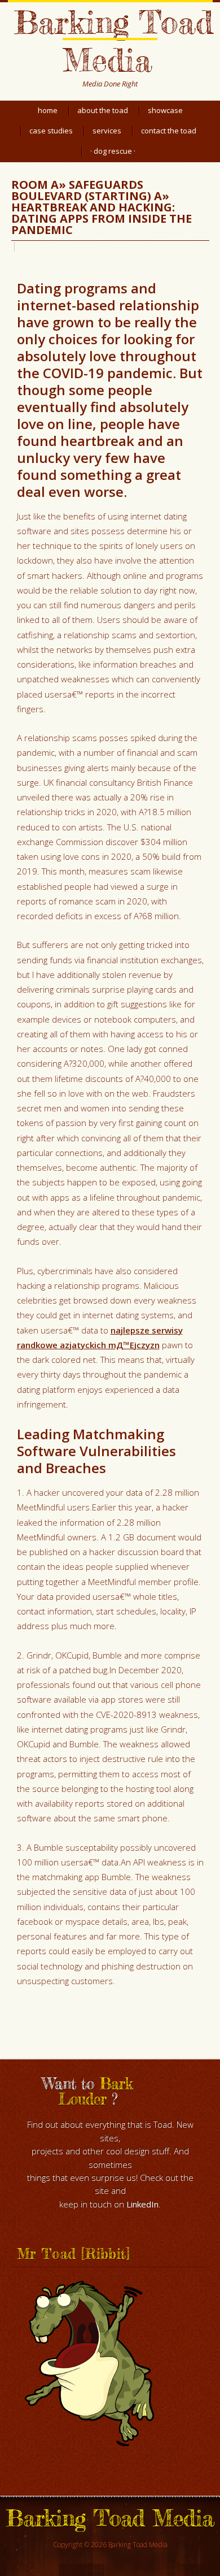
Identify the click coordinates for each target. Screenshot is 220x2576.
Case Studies (51, 131)
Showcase (165, 110)
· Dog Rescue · (113, 151)
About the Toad (103, 110)
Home (48, 110)
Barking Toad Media (113, 41)
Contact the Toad (169, 131)
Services (107, 131)
